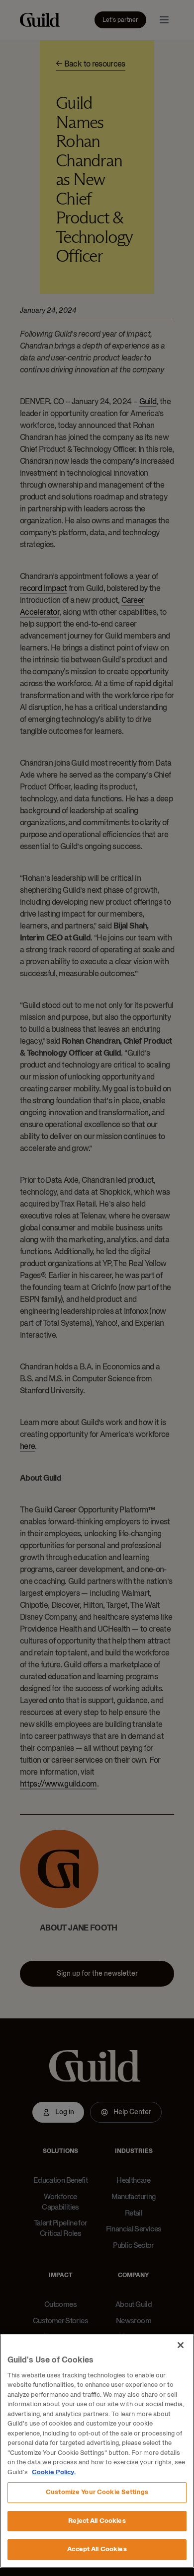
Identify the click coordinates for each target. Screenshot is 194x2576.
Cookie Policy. (54, 2472)
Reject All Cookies (97, 2521)
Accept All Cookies (97, 2549)
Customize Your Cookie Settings (97, 2492)
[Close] (181, 2345)
